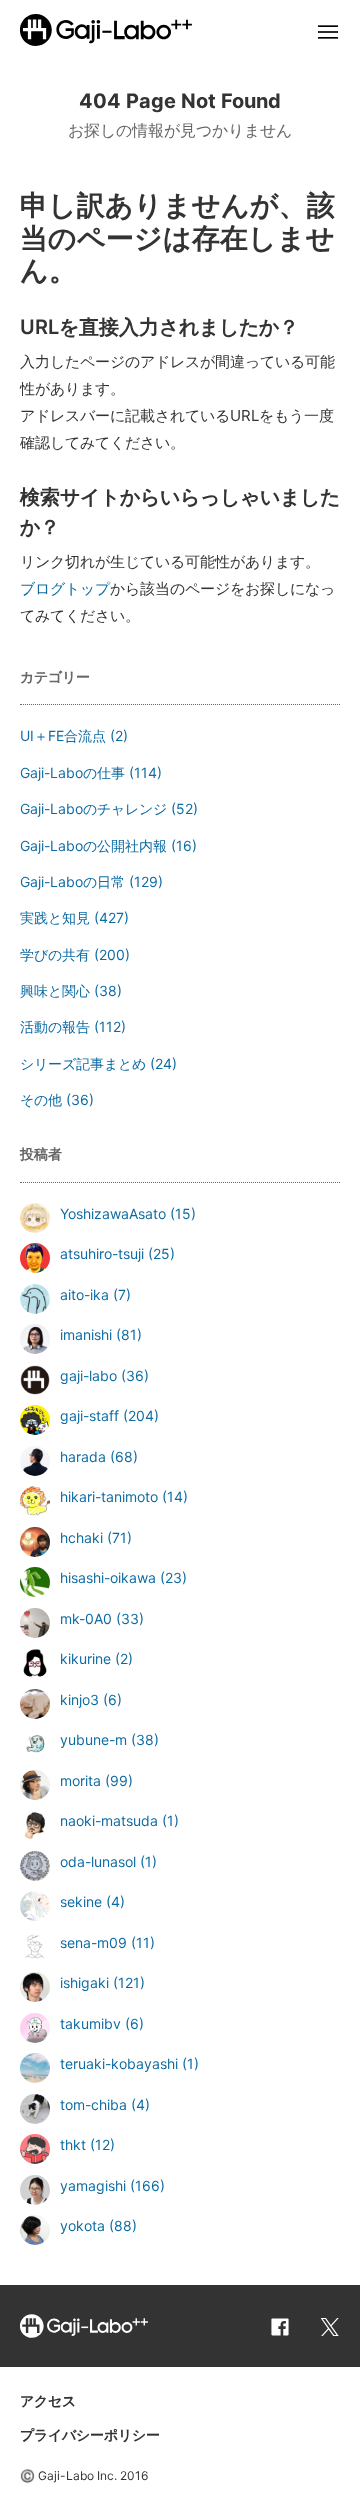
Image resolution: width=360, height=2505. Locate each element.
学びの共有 (55, 954)
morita (80, 1780)
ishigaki (84, 1982)
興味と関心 (55, 990)
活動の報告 (55, 1026)
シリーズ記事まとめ (83, 1063)
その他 (41, 1099)
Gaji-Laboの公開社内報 (93, 845)
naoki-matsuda (109, 1820)
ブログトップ (65, 588)
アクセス (48, 2400)
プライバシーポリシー (90, 2434)
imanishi (86, 1334)
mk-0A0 (86, 1618)
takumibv (90, 2023)
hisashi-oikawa (108, 1577)
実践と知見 (55, 917)
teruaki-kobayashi (119, 2063)
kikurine (85, 1658)
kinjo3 (79, 1699)
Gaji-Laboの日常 (72, 881)
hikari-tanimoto (109, 1496)
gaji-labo (88, 1375)
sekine (81, 1901)
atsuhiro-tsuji (102, 1253)
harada (83, 1456)
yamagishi (93, 2185)
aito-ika (84, 1294)
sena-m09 (93, 1942)
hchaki (81, 1537)
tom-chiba (93, 2104)
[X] (330, 2326)
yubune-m (93, 1739)
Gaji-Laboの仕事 (72, 772)
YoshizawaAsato (113, 1213)
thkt (73, 2144)
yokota (82, 2225)
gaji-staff (89, 1415)
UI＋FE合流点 (63, 735)
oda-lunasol (98, 1861)
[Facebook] (280, 2326)
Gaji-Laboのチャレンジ (93, 808)
